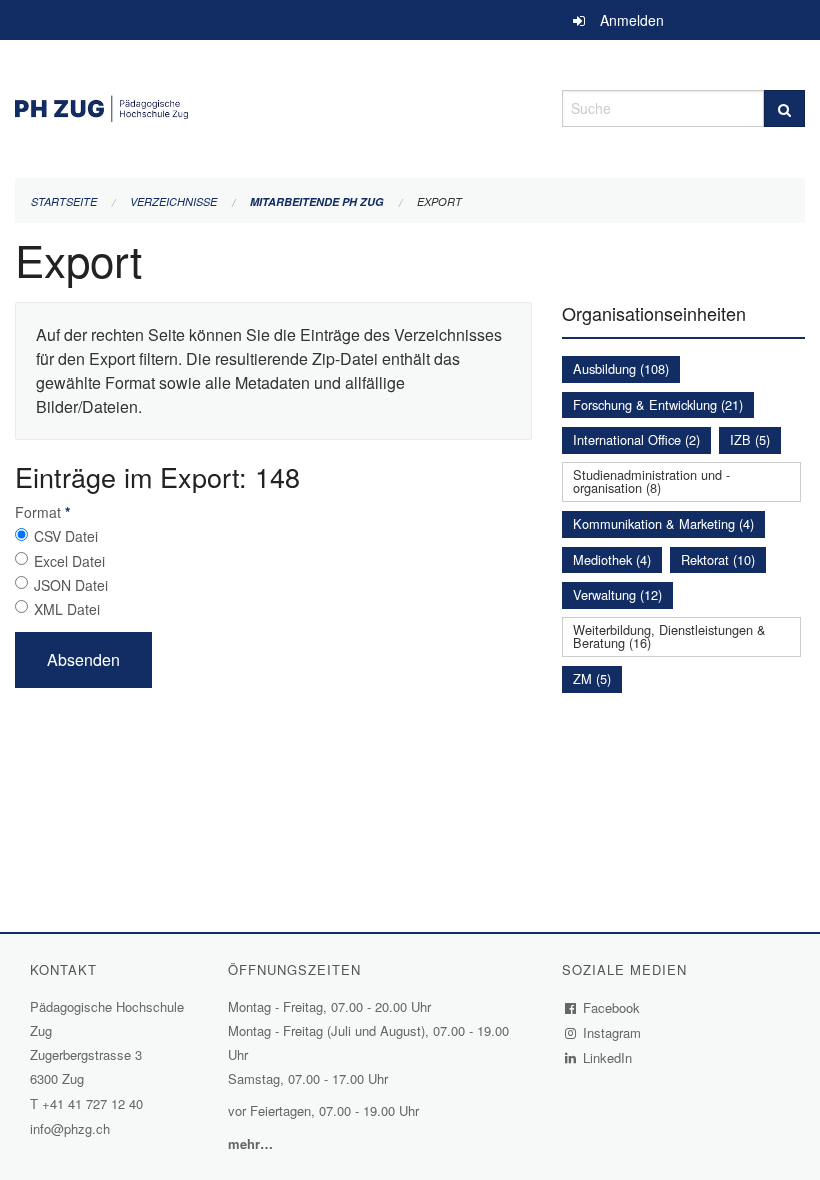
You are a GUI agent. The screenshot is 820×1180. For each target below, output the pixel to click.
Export (439, 201)
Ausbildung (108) (621, 368)
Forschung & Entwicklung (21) (658, 404)
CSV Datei (66, 536)
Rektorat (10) (718, 559)
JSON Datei (71, 585)
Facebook (612, 1007)
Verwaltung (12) (617, 594)
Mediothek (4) (612, 559)
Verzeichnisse (173, 201)
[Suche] (784, 108)
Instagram (612, 1032)
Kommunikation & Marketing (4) (663, 523)
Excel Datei (69, 561)
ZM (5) (592, 678)
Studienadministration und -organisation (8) (651, 481)
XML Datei (67, 609)
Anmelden (632, 20)
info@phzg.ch (70, 1128)
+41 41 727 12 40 (92, 1103)
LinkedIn (608, 1057)
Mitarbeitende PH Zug (317, 201)
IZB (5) (750, 439)
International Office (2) (636, 439)
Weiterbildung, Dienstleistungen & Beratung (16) (669, 636)
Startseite (64, 201)
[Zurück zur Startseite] (273, 105)
